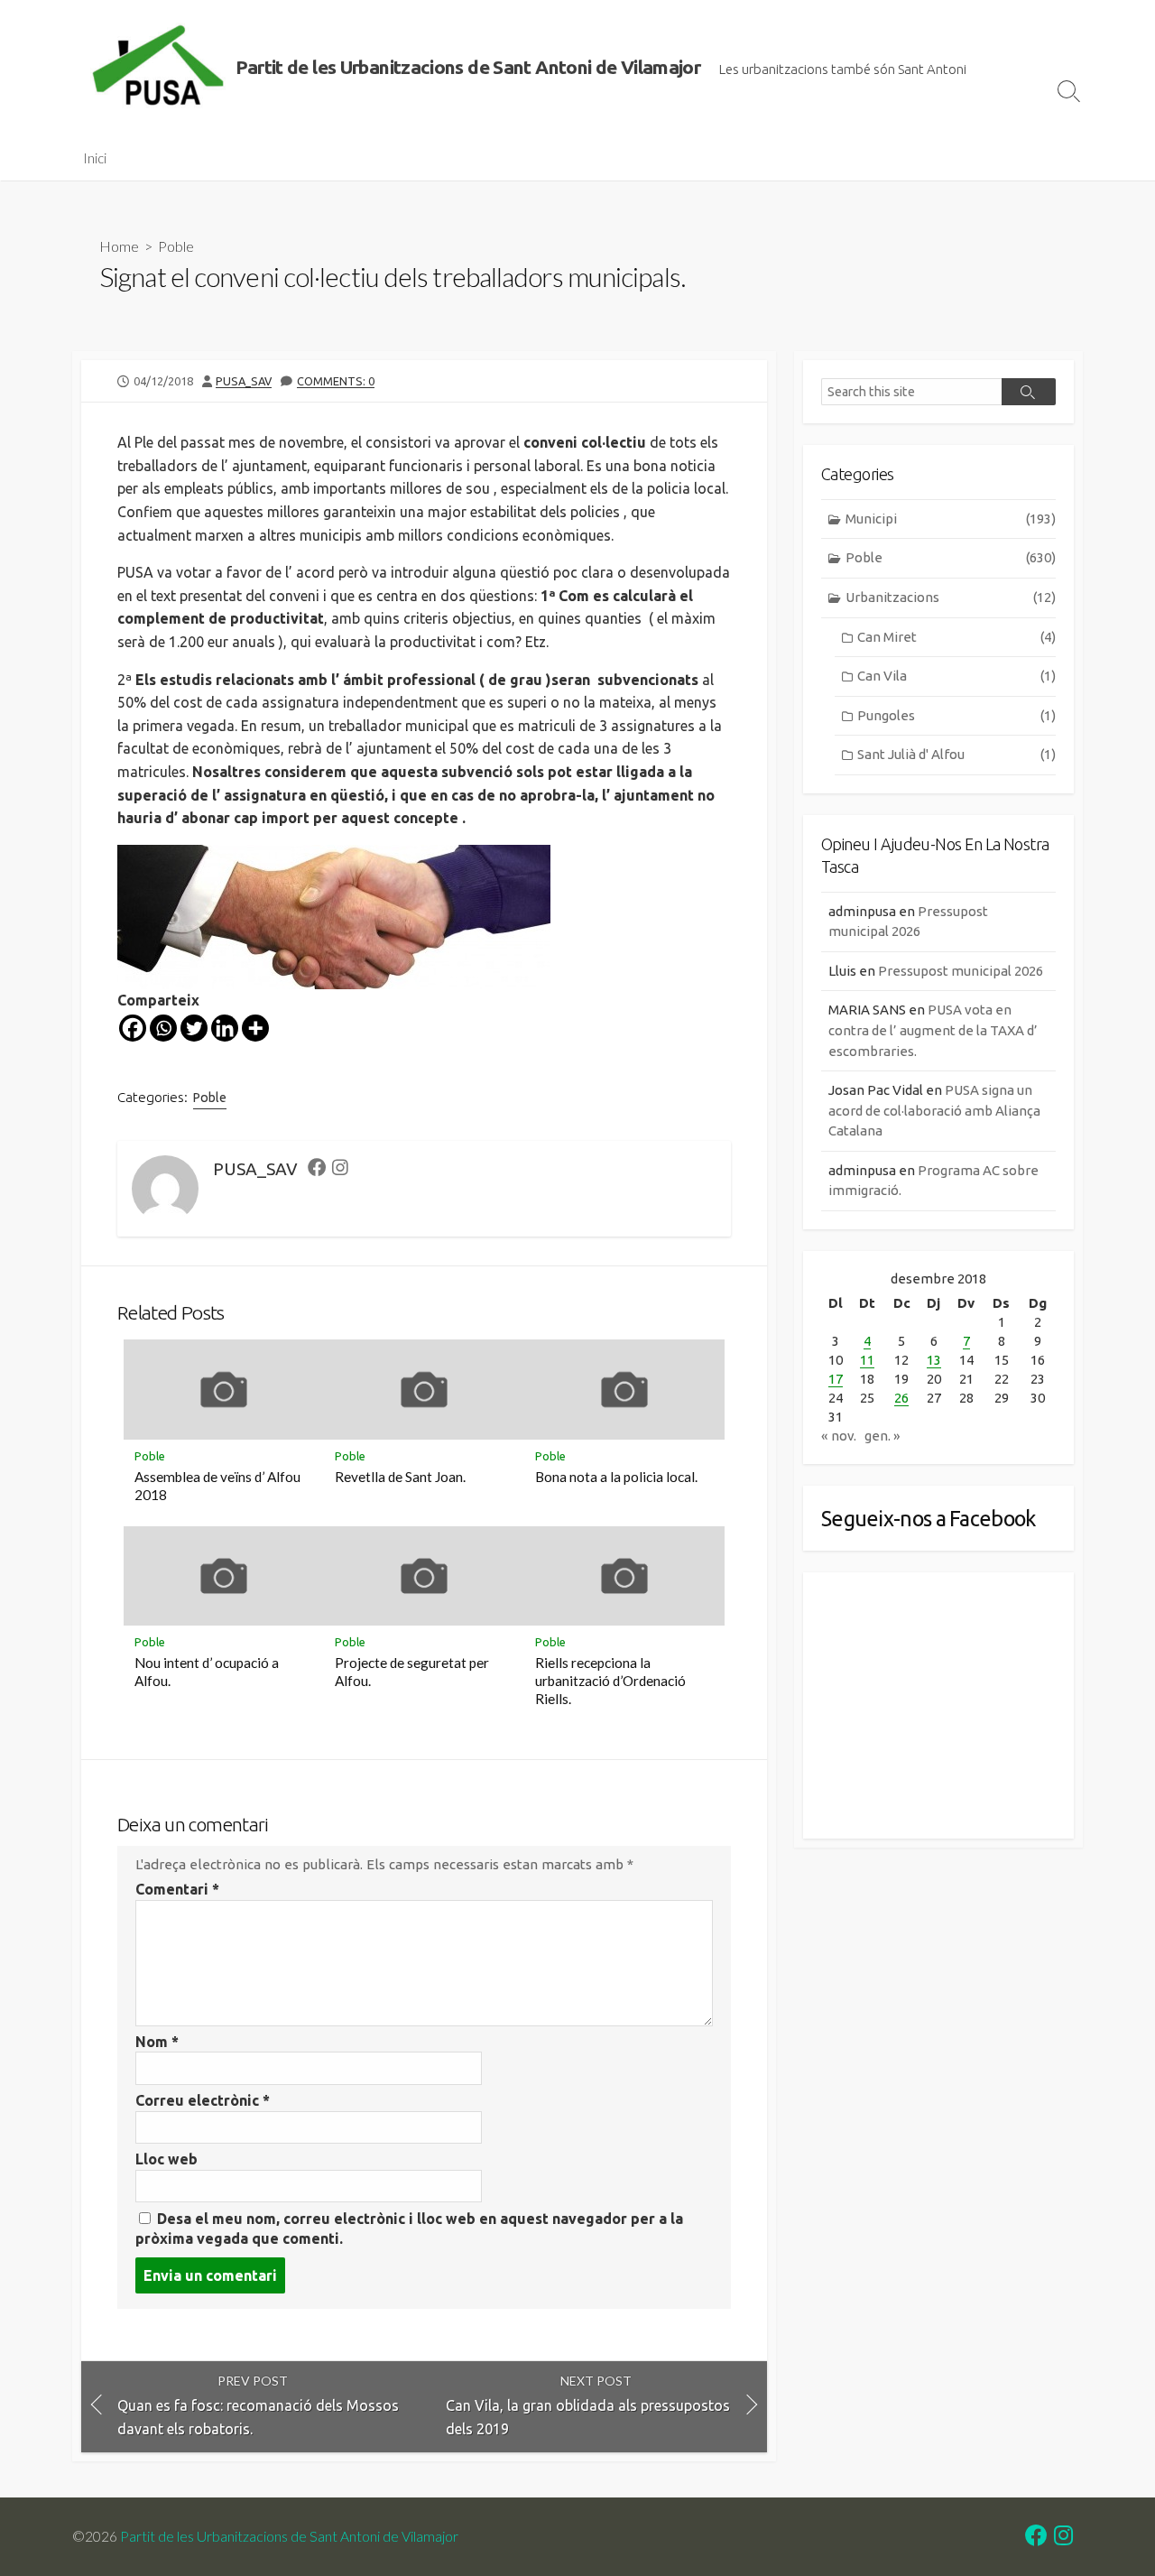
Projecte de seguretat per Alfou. (412, 1672)
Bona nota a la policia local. (616, 1477)
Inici (95, 158)
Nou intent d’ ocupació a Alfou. (207, 1672)
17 (836, 1379)
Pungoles (956, 715)
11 (867, 1360)
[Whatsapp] (163, 1028)
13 (934, 1360)
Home (119, 246)
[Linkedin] (225, 1028)
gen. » (882, 1436)
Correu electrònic (203, 2100)
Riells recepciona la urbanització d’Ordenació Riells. (610, 1681)
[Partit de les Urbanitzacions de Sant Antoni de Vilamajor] (158, 68)
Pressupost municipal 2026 (961, 971)
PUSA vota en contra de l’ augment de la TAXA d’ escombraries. (933, 1030)
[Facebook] (133, 1028)
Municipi (951, 519)
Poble (176, 246)
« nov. (839, 1436)
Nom (157, 2042)
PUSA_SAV (244, 381)
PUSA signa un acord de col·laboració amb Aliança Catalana (934, 1110)
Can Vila (956, 676)
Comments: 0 (336, 381)
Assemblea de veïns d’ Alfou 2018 (217, 1486)
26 (901, 1398)
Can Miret (956, 637)
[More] (255, 1028)
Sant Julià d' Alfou (956, 754)
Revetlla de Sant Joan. (400, 1477)
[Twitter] (194, 1028)
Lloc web (166, 2159)
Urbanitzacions (951, 597)
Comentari (177, 1889)
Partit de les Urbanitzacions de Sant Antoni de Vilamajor (289, 2536)
